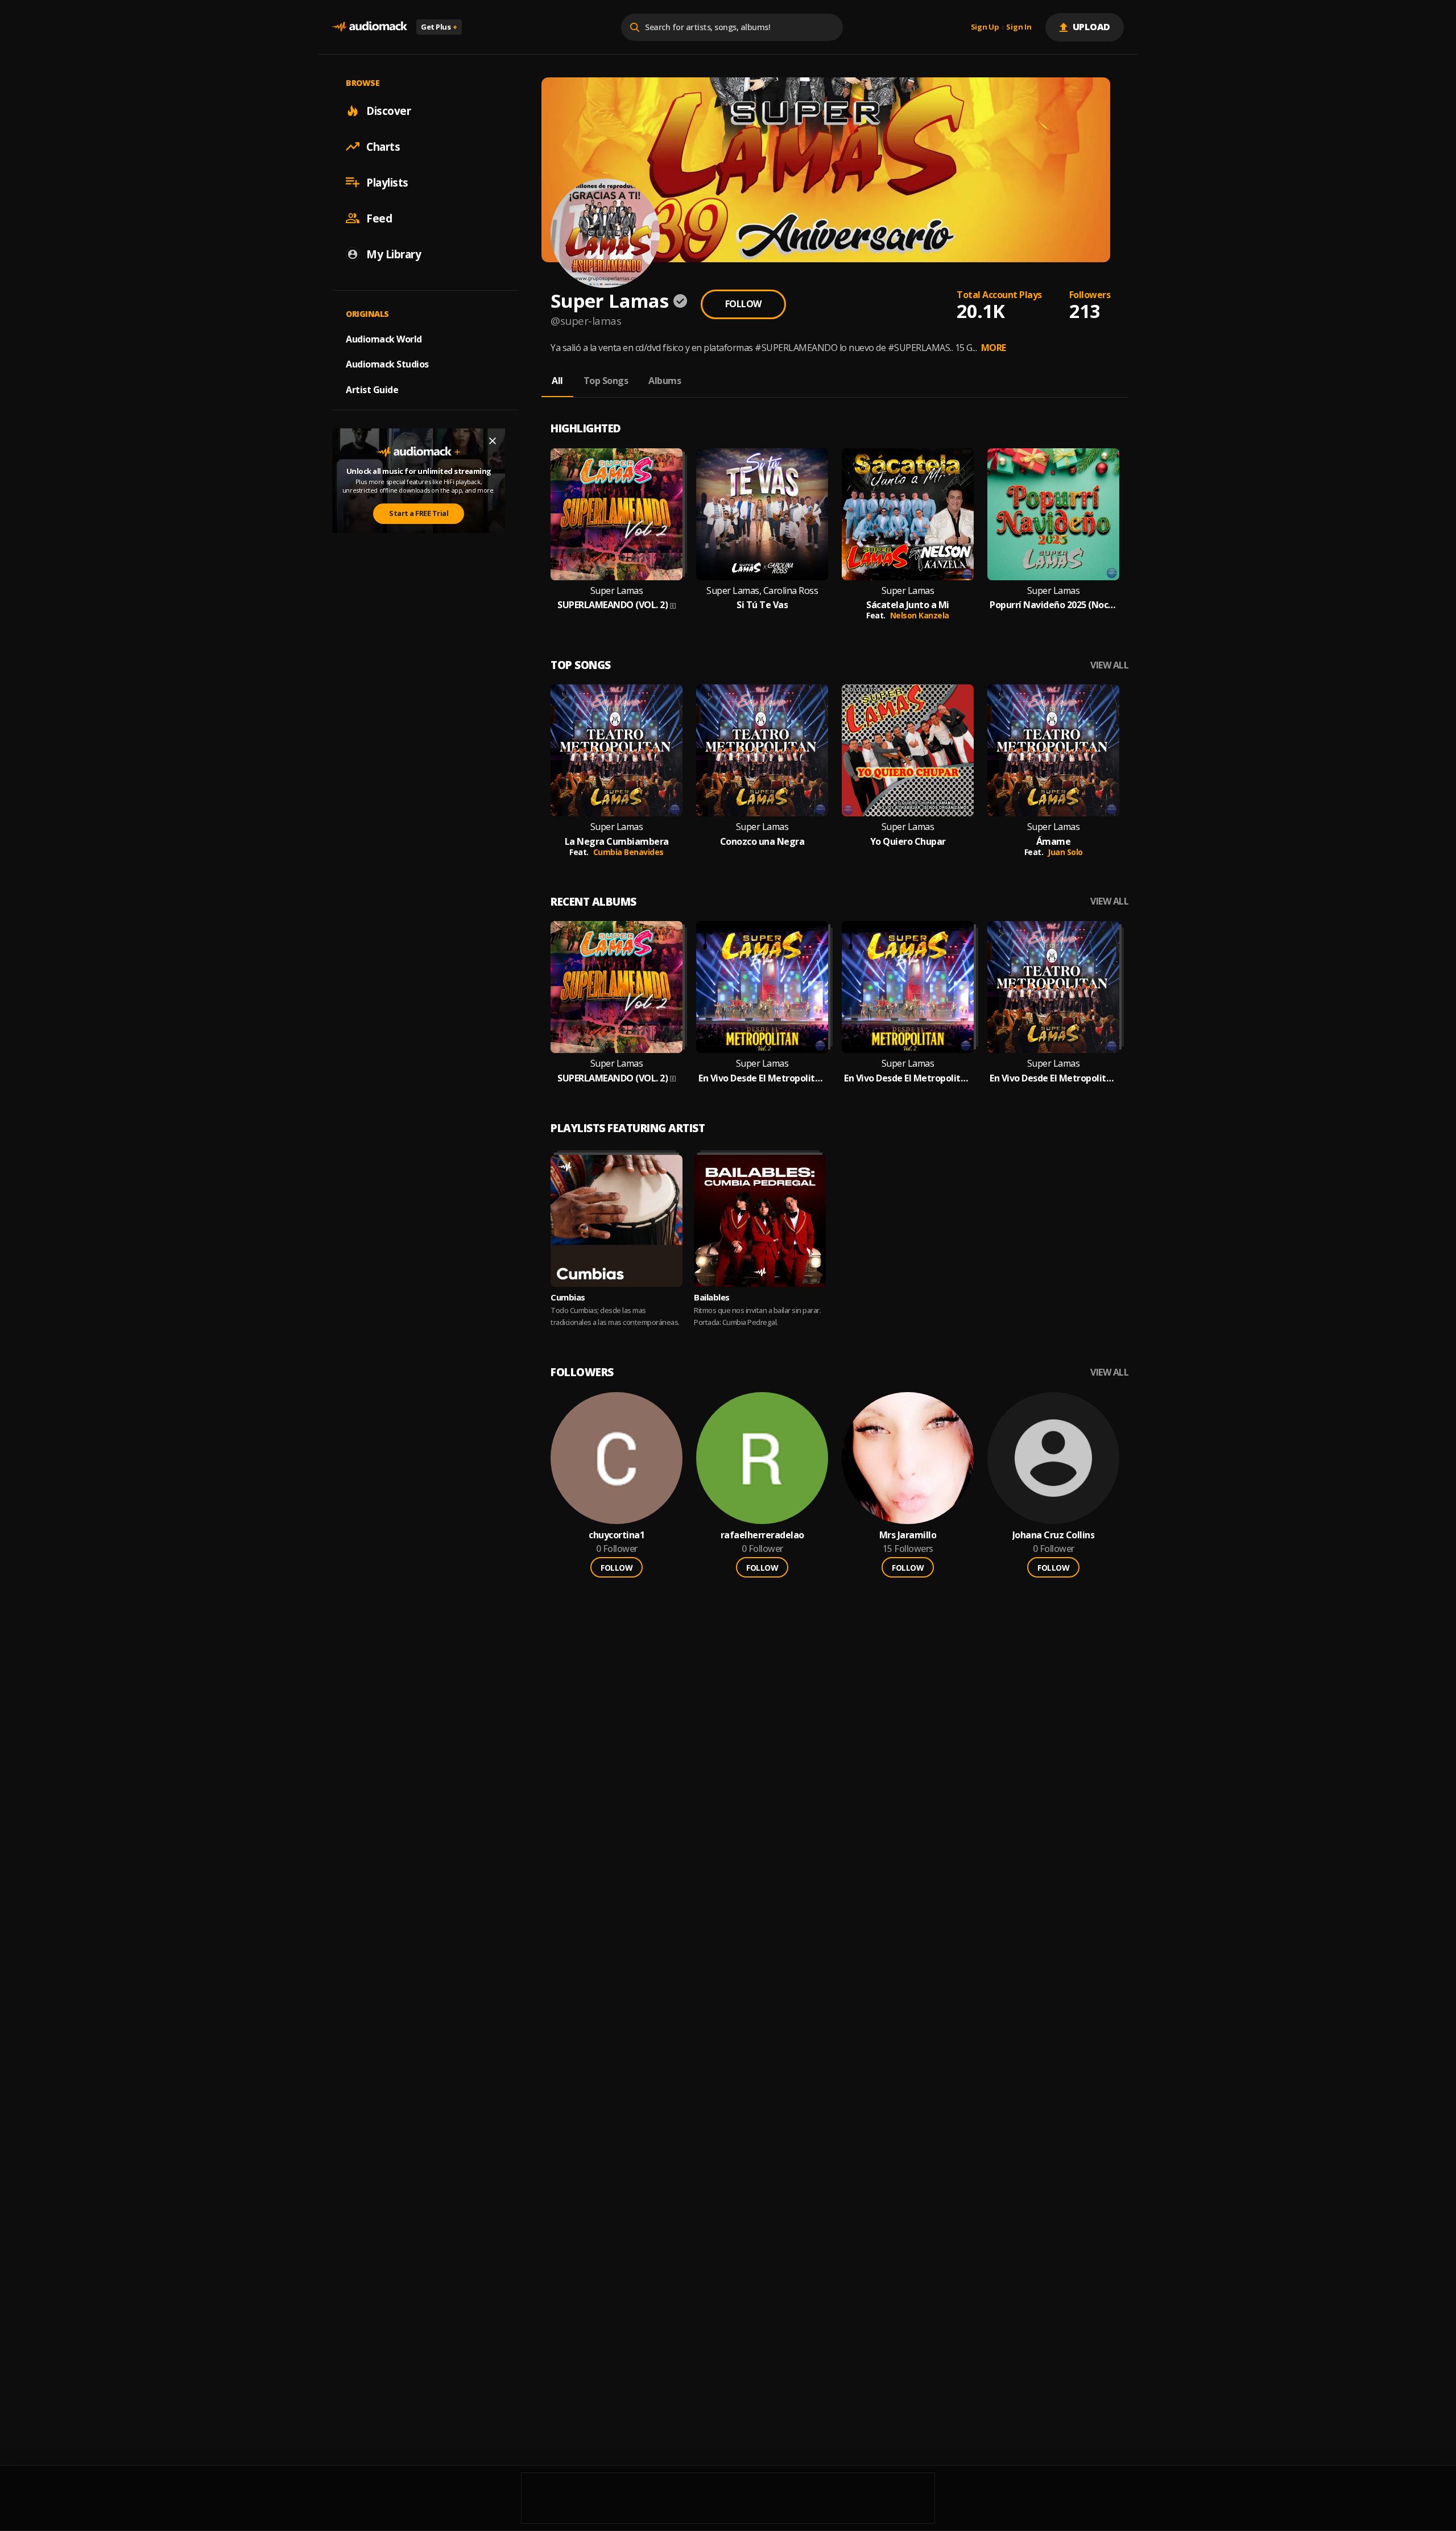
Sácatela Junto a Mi (908, 605)
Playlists (387, 182)
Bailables (712, 1297)
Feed (379, 218)
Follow (743, 304)
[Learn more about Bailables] (760, 1221)
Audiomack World (384, 338)
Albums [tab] (665, 381)
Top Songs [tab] (606, 381)
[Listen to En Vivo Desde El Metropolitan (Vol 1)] (1053, 987)
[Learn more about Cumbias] (617, 1221)
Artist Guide (372, 390)
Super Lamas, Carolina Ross (762, 591)
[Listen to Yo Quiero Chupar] (908, 750)
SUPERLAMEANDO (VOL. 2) (613, 605)
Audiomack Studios (387, 364)
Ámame (1054, 842)
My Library (394, 254)
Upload (1092, 27)
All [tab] (557, 381)
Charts (383, 146)
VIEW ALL (1109, 665)
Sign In (1019, 27)
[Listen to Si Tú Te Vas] (762, 514)
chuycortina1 (617, 1535)
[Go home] (370, 27)
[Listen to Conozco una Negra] (762, 750)
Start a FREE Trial (419, 513)
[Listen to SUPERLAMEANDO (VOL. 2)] (617, 514)
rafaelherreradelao (762, 1535)
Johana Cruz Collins (1054, 1535)
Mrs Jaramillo (908, 1535)
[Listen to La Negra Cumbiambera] (617, 750)
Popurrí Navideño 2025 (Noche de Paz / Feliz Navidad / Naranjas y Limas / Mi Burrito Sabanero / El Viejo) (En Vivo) (1053, 605)
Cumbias (568, 1297)
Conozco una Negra (762, 842)
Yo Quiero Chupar (908, 842)
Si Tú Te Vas (762, 605)
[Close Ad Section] (493, 441)
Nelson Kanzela (920, 615)
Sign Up (985, 27)
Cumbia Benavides (628, 852)
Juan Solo (1065, 852)
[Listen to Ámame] (1053, 750)
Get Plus (439, 27)
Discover (388, 110)
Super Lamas (617, 591)
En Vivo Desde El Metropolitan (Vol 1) (1053, 1078)
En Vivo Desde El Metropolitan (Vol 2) (762, 1078)
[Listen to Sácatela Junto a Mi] (908, 514)
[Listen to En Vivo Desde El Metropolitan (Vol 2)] (762, 987)
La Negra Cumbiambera (617, 842)
